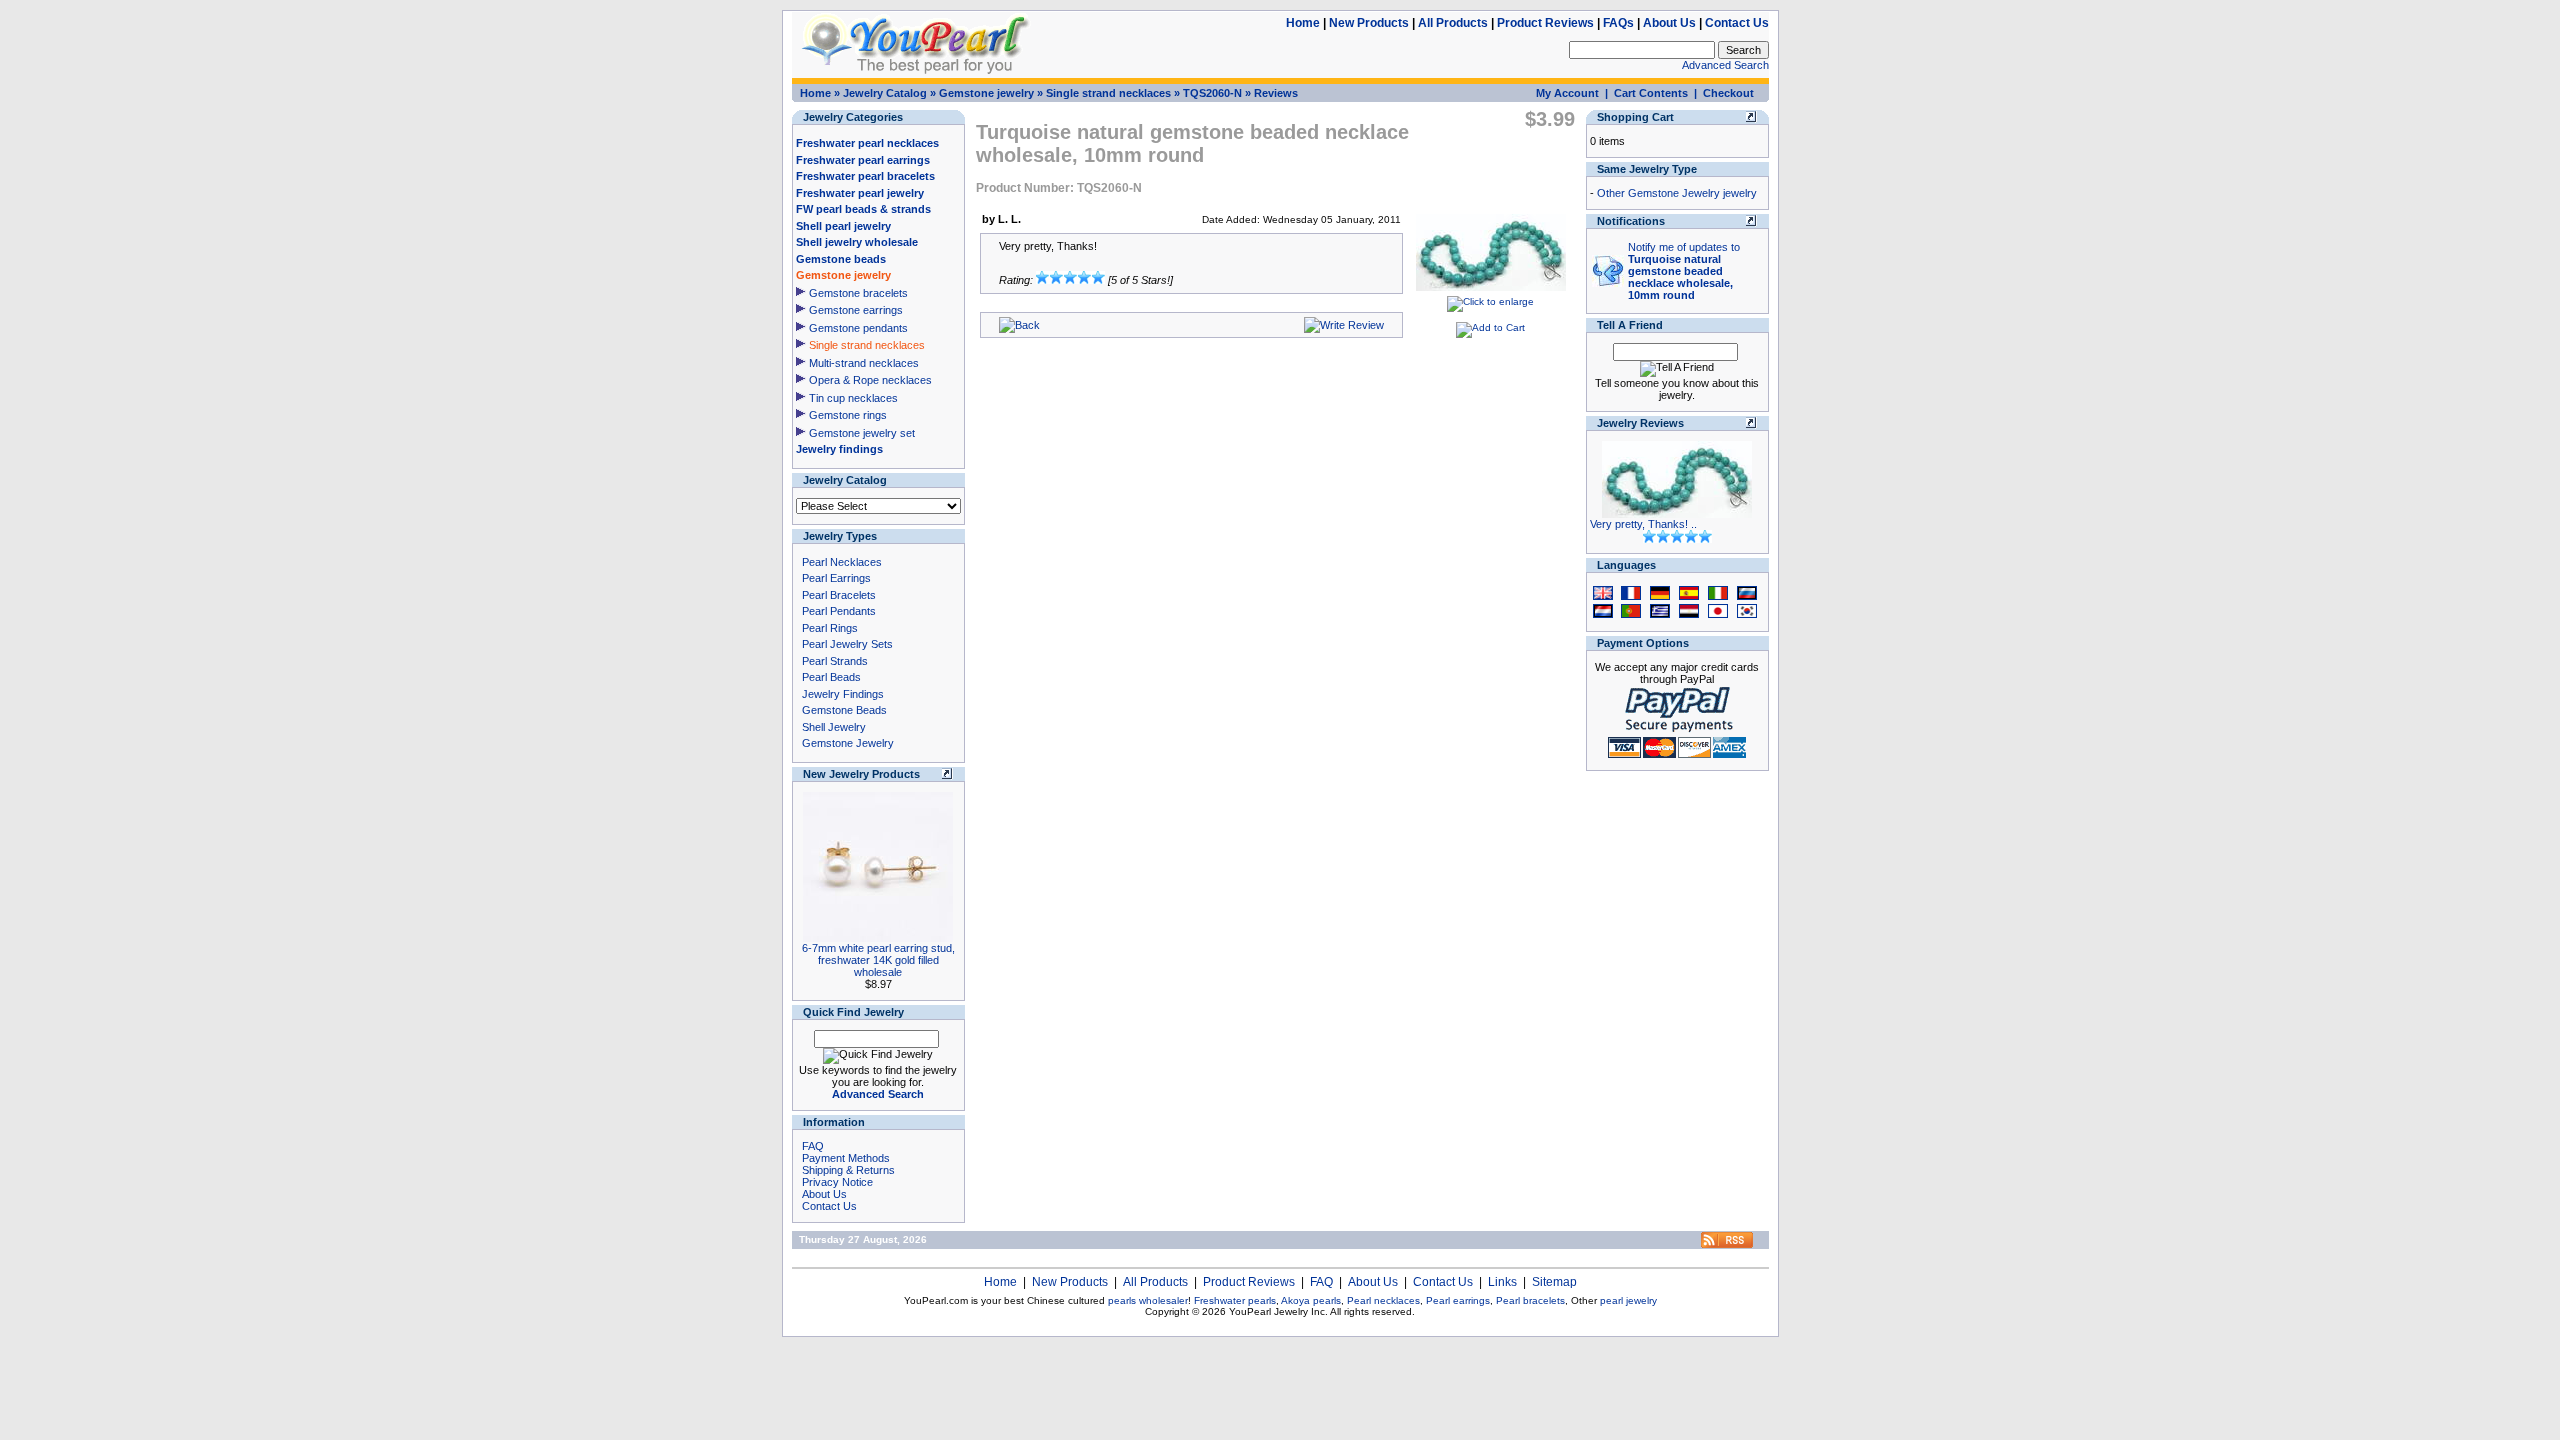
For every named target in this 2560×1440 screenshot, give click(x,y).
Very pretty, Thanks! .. (1643, 524)
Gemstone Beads (844, 710)
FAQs (1618, 23)
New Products (1369, 23)
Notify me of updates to (1684, 271)
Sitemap (1554, 1282)
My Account (1567, 93)
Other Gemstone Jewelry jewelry (1677, 193)
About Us (1669, 23)
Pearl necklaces (1383, 1300)
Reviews (1276, 93)
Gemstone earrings (856, 310)
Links (1502, 1282)
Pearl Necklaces (842, 562)
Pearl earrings (1458, 1300)
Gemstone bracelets (858, 293)
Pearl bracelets (1530, 1300)
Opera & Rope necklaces (870, 380)
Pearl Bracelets (839, 595)
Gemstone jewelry (986, 93)
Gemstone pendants (858, 328)
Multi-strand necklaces (864, 363)
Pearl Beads (831, 677)
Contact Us (1737, 23)
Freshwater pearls (1235, 1300)
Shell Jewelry (834, 727)
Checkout (1728, 93)
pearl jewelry (1628, 1300)
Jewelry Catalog (885, 93)
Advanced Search (1725, 65)
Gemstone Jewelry (848, 743)
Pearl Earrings (836, 578)
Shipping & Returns (848, 1170)
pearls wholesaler (1148, 1300)
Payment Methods (846, 1158)
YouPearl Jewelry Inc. (1278, 1311)
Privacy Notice (837, 1182)
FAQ (813, 1146)
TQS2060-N (1212, 93)
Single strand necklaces (1108, 93)
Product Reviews (1545, 23)
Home (1303, 23)
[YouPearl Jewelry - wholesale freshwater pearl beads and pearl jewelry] (1727, 1244)
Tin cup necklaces (853, 398)
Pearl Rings (830, 628)
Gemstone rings (848, 415)
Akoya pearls (1311, 1300)
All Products (1453, 23)
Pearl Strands (835, 661)
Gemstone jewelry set (862, 433)
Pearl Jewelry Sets (847, 644)
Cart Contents (1651, 93)
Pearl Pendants (839, 611)
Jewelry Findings (843, 694)
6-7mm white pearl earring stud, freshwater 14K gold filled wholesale (878, 960)
